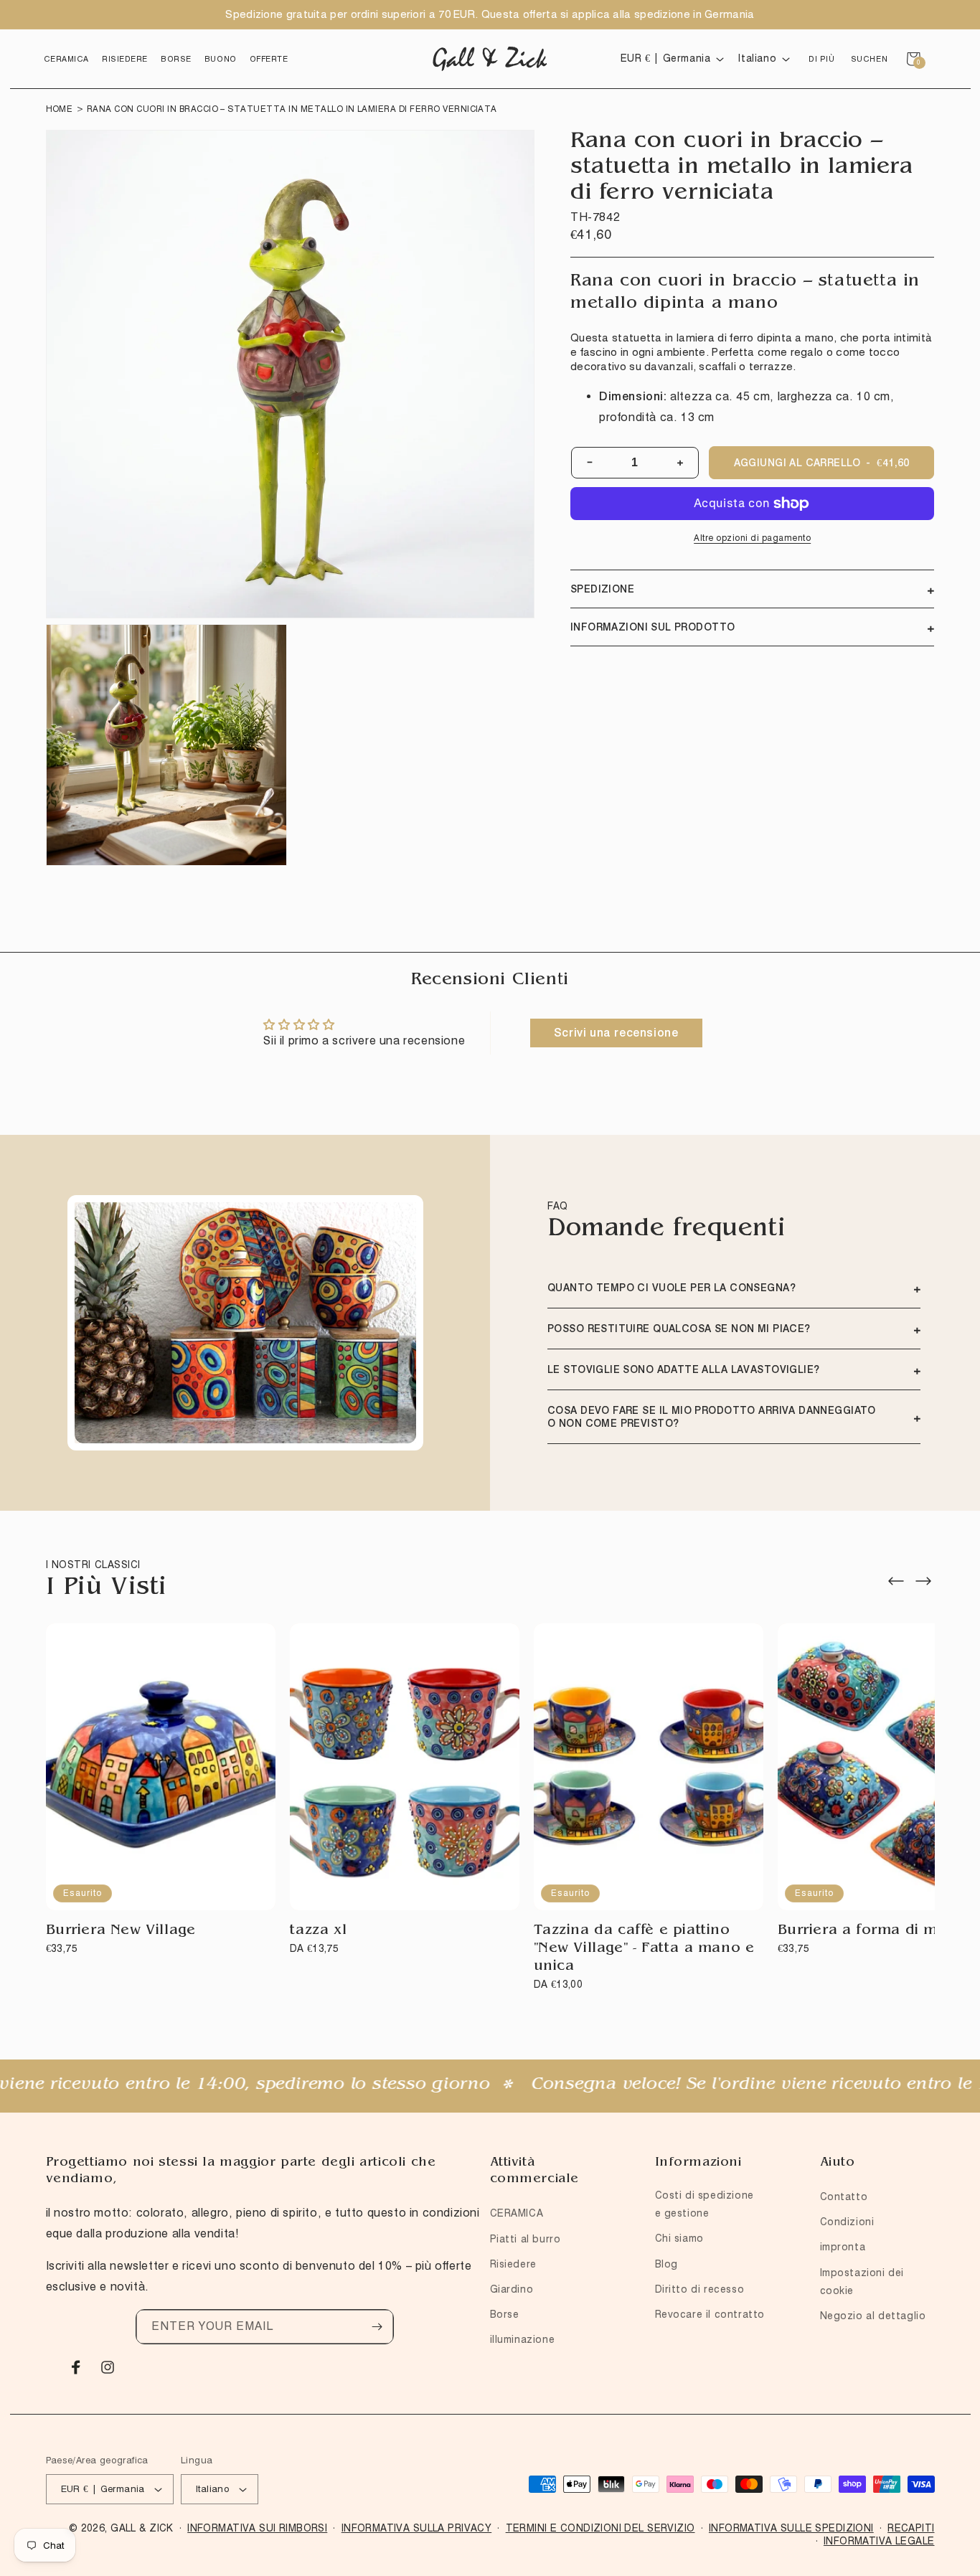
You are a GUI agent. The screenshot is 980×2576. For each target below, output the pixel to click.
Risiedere (513, 2264)
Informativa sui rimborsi (257, 2528)
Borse (505, 2314)
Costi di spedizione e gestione (705, 2204)
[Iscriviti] (377, 2327)
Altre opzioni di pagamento (752, 538)
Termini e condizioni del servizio (600, 2528)
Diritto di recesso (700, 2289)
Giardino (512, 2289)
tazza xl (319, 1931)
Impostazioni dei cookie (862, 2282)
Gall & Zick (142, 2528)
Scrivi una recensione (616, 1033)
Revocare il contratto (710, 2314)
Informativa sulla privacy (417, 2528)
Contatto (844, 2197)
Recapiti (911, 2528)
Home (60, 109)
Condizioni (847, 2222)
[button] (66, 59)
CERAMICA (517, 2213)
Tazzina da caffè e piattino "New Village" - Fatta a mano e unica (644, 1949)
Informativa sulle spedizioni (791, 2528)
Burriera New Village (121, 1931)
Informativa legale (879, 2541)
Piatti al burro (526, 2239)
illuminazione (523, 2339)
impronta (843, 2247)
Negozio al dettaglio (873, 2316)
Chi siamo (679, 2238)
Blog (666, 2264)
